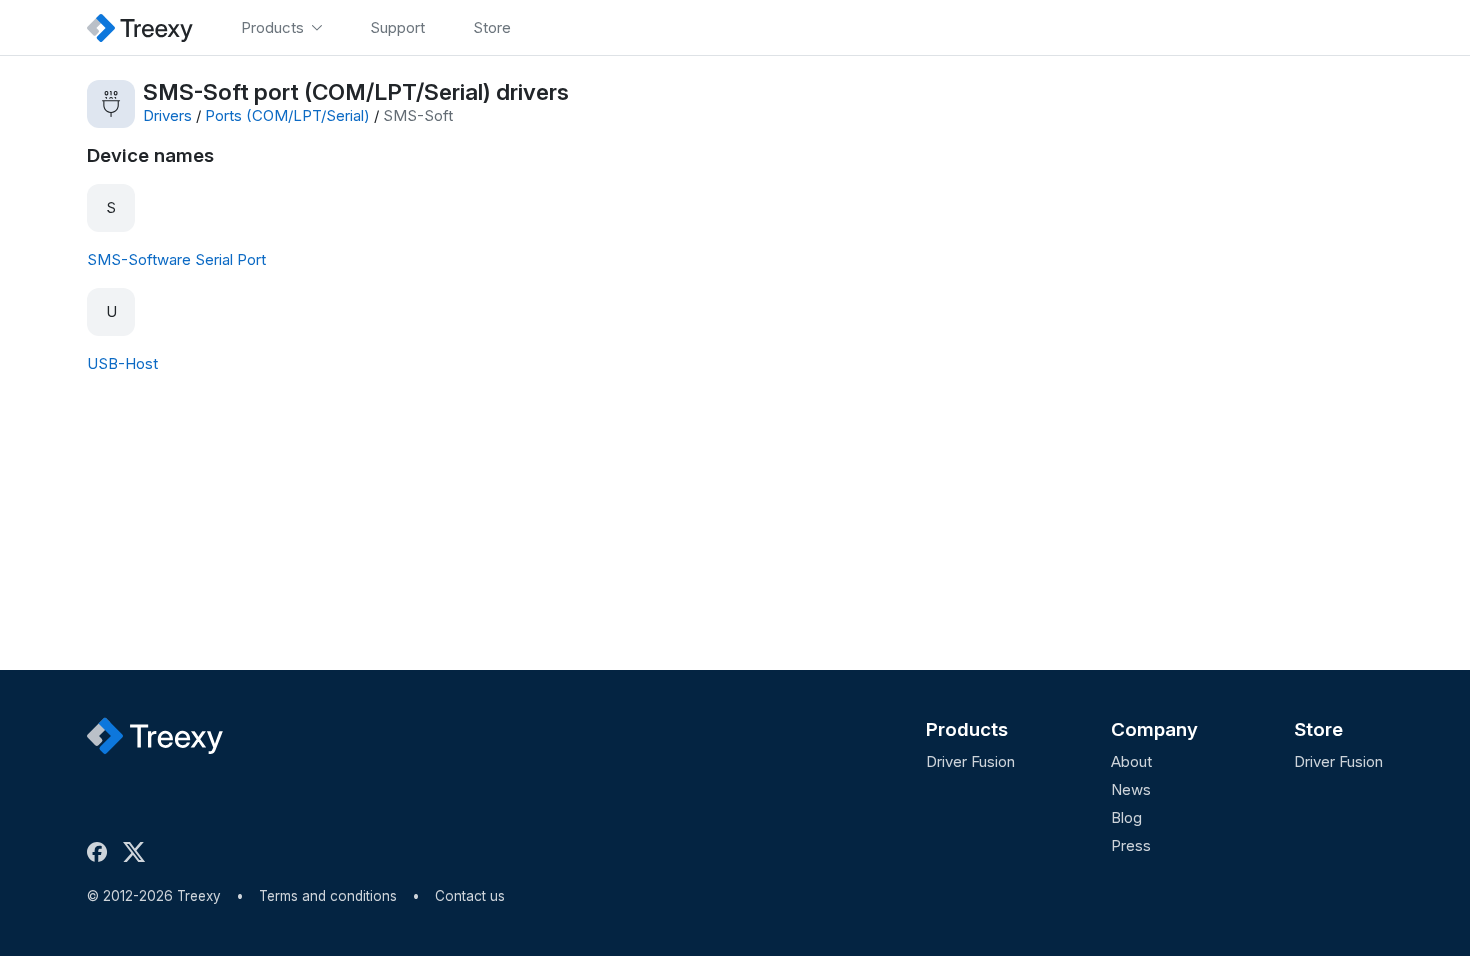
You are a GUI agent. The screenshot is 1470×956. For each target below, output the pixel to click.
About (1131, 761)
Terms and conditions (328, 896)
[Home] (140, 27)
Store (1318, 729)
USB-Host (122, 363)
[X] (138, 852)
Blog (1126, 817)
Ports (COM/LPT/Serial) (287, 115)
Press (1131, 845)
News (1131, 789)
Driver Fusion (970, 761)
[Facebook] (101, 852)
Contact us (470, 896)
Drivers (167, 115)
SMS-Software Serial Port (176, 259)
